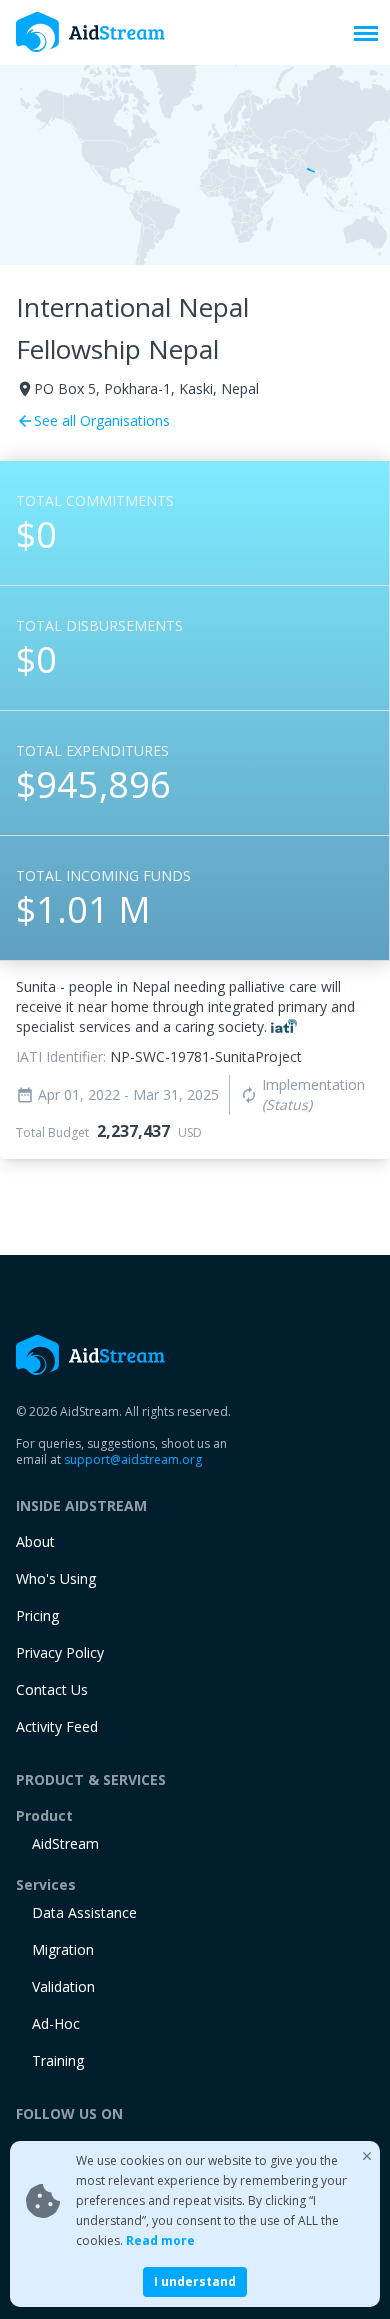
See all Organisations (93, 420)
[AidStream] (91, 1355)
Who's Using (56, 1578)
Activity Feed (57, 1726)
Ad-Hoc (56, 2023)
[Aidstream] (91, 32)
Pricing (37, 1615)
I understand (195, 2281)
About (35, 1541)
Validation (63, 1986)
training (58, 2060)
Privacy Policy (60, 1652)
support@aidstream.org (133, 1459)
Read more (160, 2240)
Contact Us (52, 1689)
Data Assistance (84, 1912)
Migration (63, 1949)
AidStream (65, 1843)
